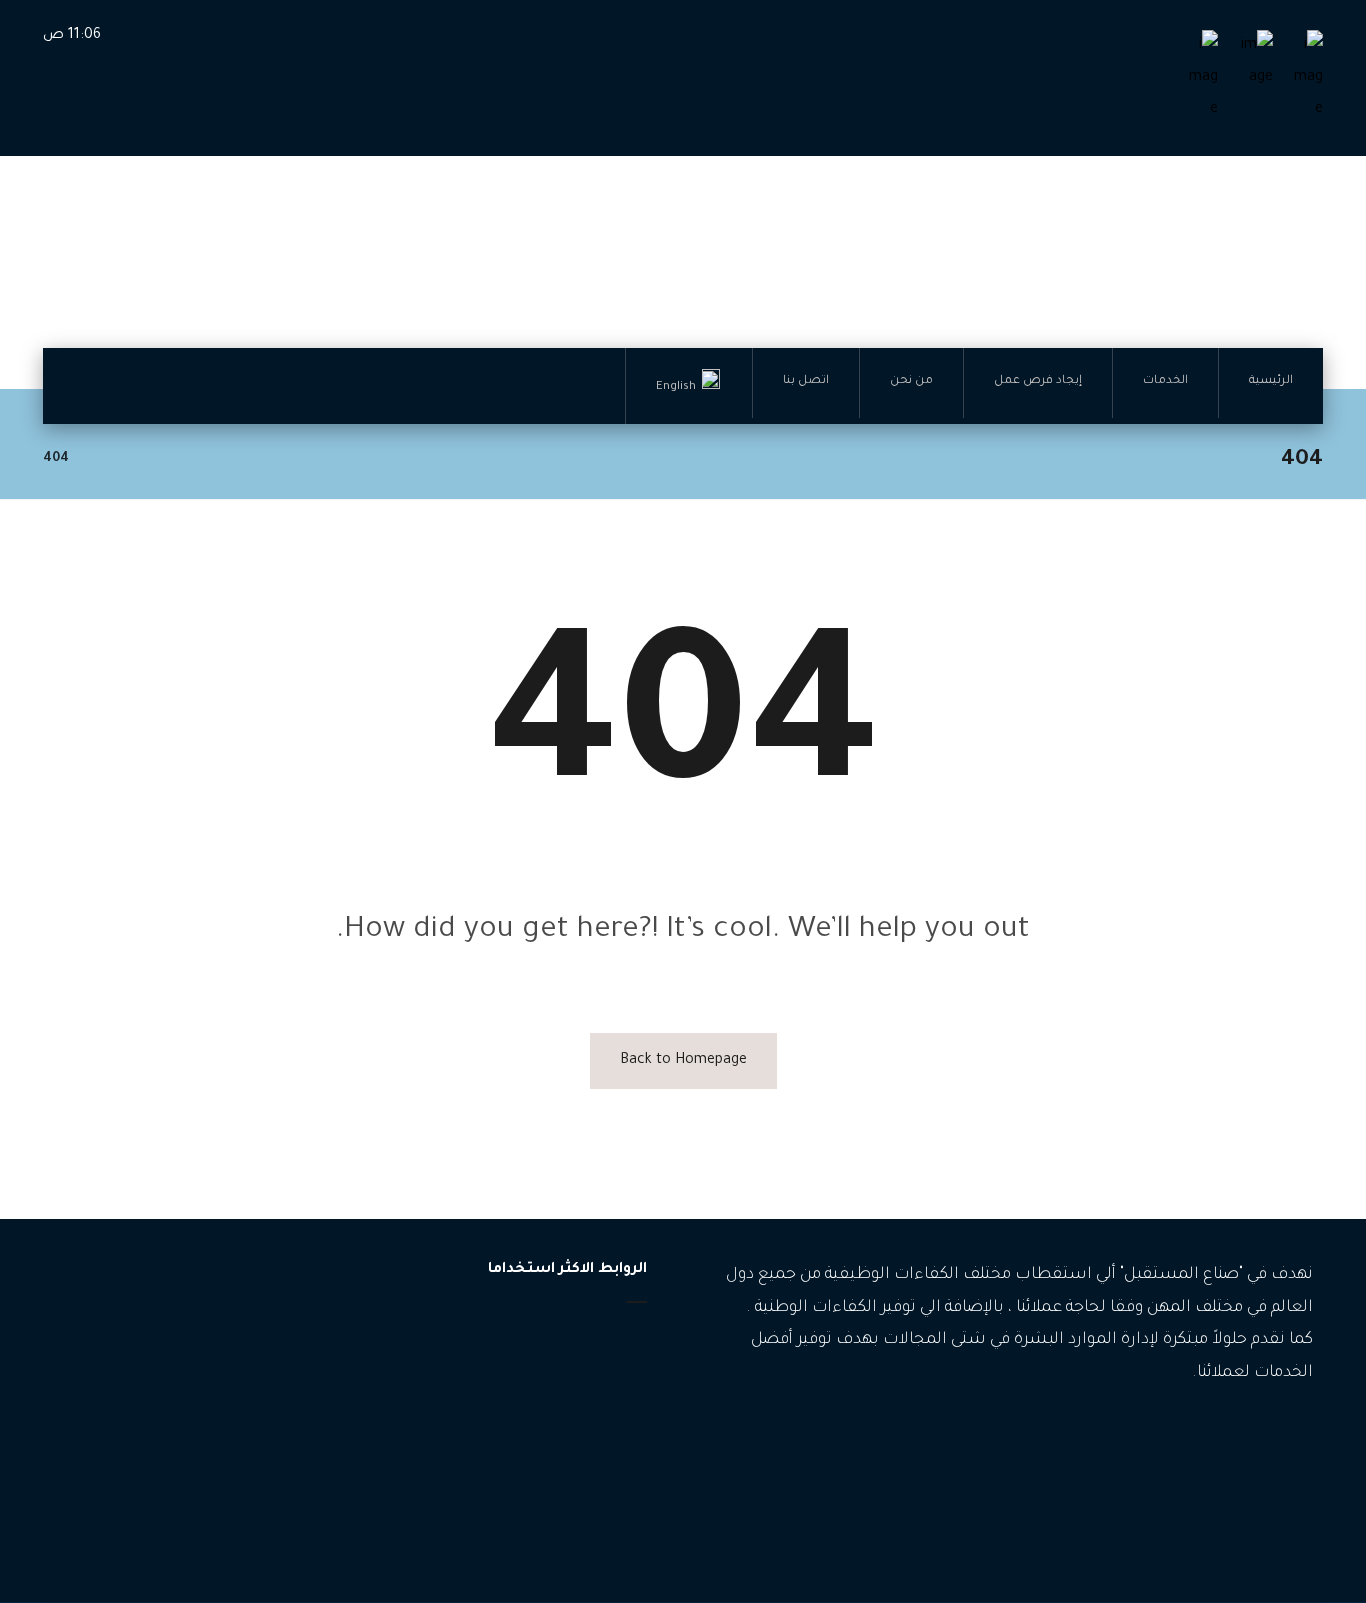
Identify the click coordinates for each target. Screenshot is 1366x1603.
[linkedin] (1208, 1434)
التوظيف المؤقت (246, 1366)
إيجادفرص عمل (578, 1401)
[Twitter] (1238, 1434)
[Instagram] (1268, 1434)
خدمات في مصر (250, 1516)
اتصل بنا (599, 1465)
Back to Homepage (683, 1061)
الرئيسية (600, 1337)
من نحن (600, 1433)
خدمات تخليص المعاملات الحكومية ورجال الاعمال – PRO (189, 1471)
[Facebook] (1298, 1434)
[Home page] (109, 459)
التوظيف (270, 1336)
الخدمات (599, 1369)
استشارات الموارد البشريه (220, 1426)
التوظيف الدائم (253, 1396)
